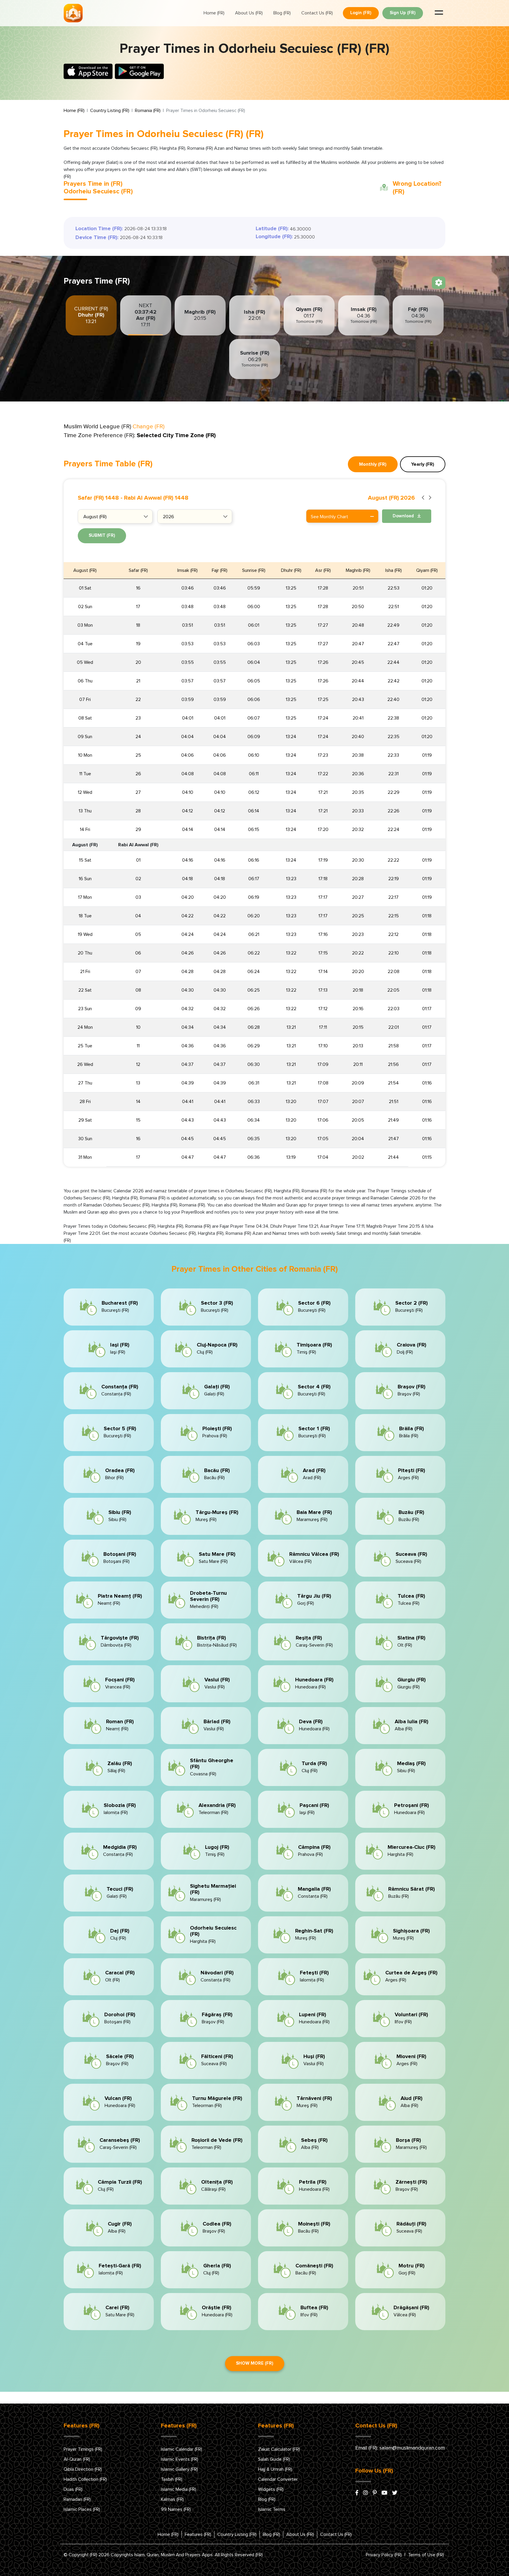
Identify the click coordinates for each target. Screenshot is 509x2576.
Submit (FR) (102, 535)
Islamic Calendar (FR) (181, 2449)
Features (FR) (198, 2534)
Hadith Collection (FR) (85, 2479)
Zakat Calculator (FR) (279, 2449)
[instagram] (366, 2493)
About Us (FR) (249, 13)
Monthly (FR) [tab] (373, 464)
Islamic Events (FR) (180, 2459)
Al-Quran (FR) (77, 2459)
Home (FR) (214, 13)
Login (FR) (361, 13)
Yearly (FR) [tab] (423, 464)
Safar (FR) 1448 (98, 498)
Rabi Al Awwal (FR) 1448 (156, 498)
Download (404, 516)
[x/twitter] (395, 2493)
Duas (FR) (73, 2489)
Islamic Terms (272, 2509)
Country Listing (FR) (110, 111)
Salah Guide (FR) (274, 2459)
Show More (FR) (255, 2363)
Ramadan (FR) (77, 2499)
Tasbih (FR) (172, 2479)
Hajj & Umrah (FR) (275, 2469)
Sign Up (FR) (403, 13)
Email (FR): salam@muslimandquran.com (400, 2448)
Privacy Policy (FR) (384, 2555)
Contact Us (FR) (317, 13)
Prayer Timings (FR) (83, 2449)
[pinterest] (375, 2493)
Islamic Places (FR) (82, 2509)
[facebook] (357, 2493)
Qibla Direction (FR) (83, 2469)
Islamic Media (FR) (179, 2489)
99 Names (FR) (176, 2509)
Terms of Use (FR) (426, 2555)
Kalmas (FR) (172, 2499)
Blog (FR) (282, 13)
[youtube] (384, 2493)
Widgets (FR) (271, 2489)
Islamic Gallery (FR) (179, 2469)
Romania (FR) (148, 111)
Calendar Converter (278, 2479)
